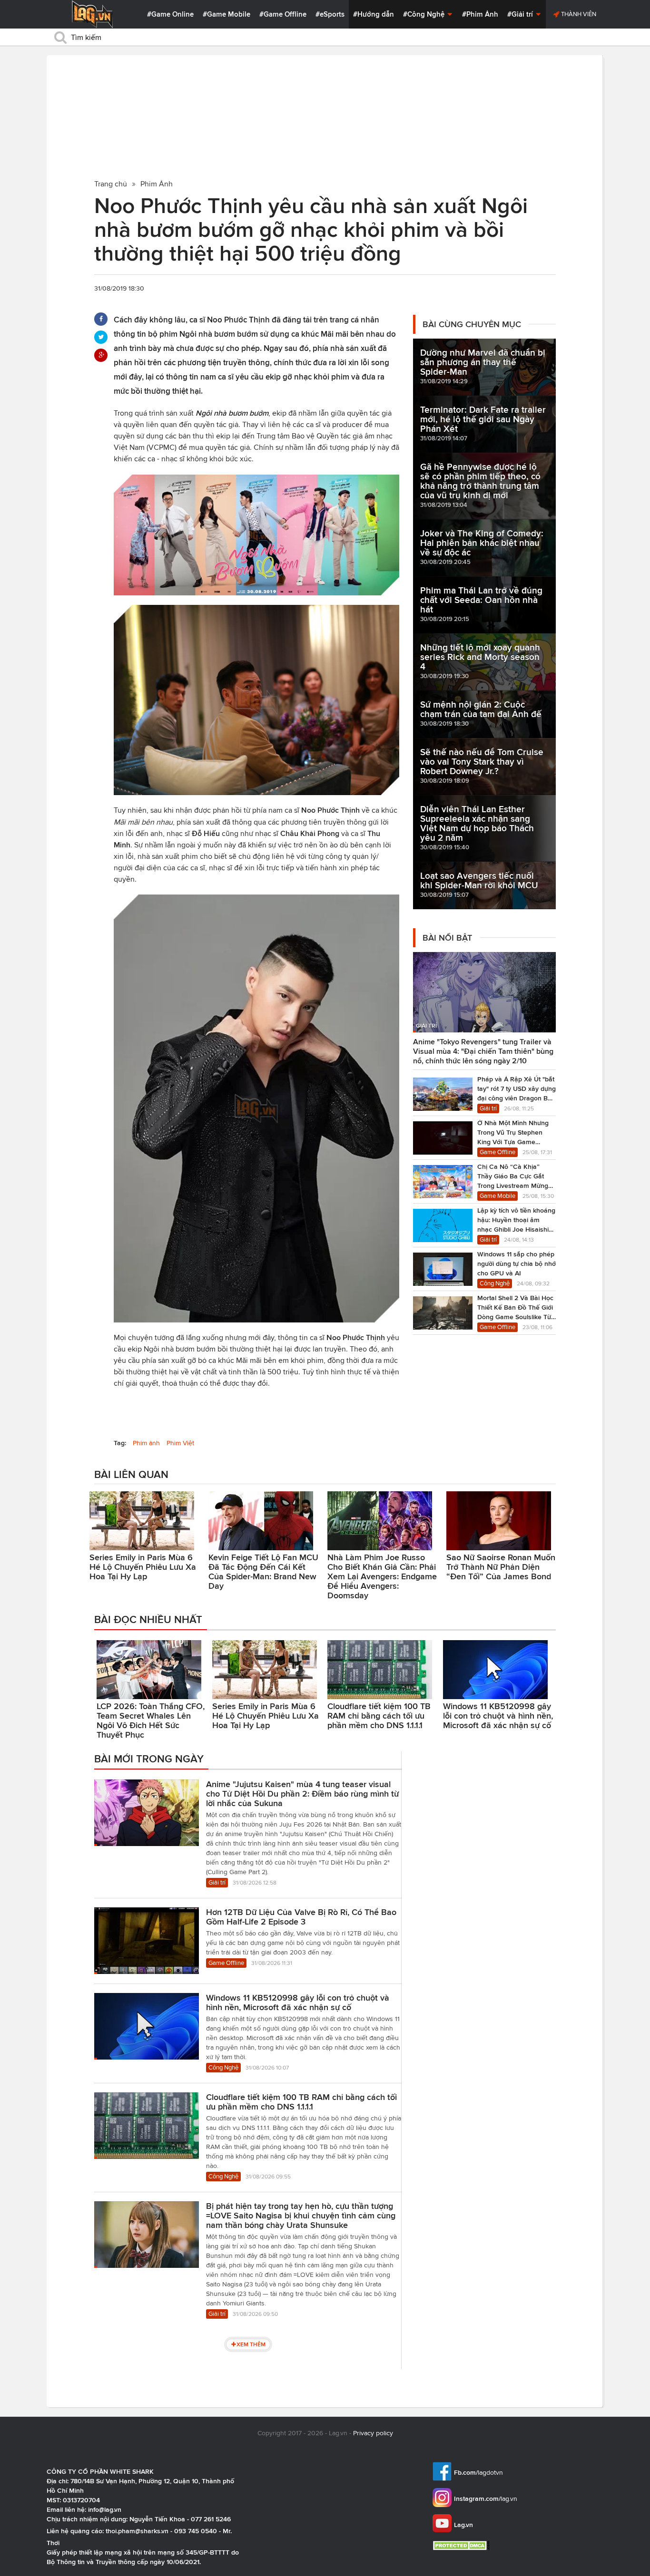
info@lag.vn (105, 2509)
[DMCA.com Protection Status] (462, 2545)
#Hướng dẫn (374, 14)
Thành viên (578, 14)
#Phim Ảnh (480, 14)
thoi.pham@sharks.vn (137, 2531)
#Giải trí (521, 14)
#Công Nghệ (425, 14)
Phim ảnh (146, 1443)
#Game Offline (283, 14)
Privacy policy (373, 2433)
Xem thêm (251, 2344)
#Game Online (170, 14)
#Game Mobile (227, 14)
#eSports (330, 14)
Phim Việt (180, 1443)
